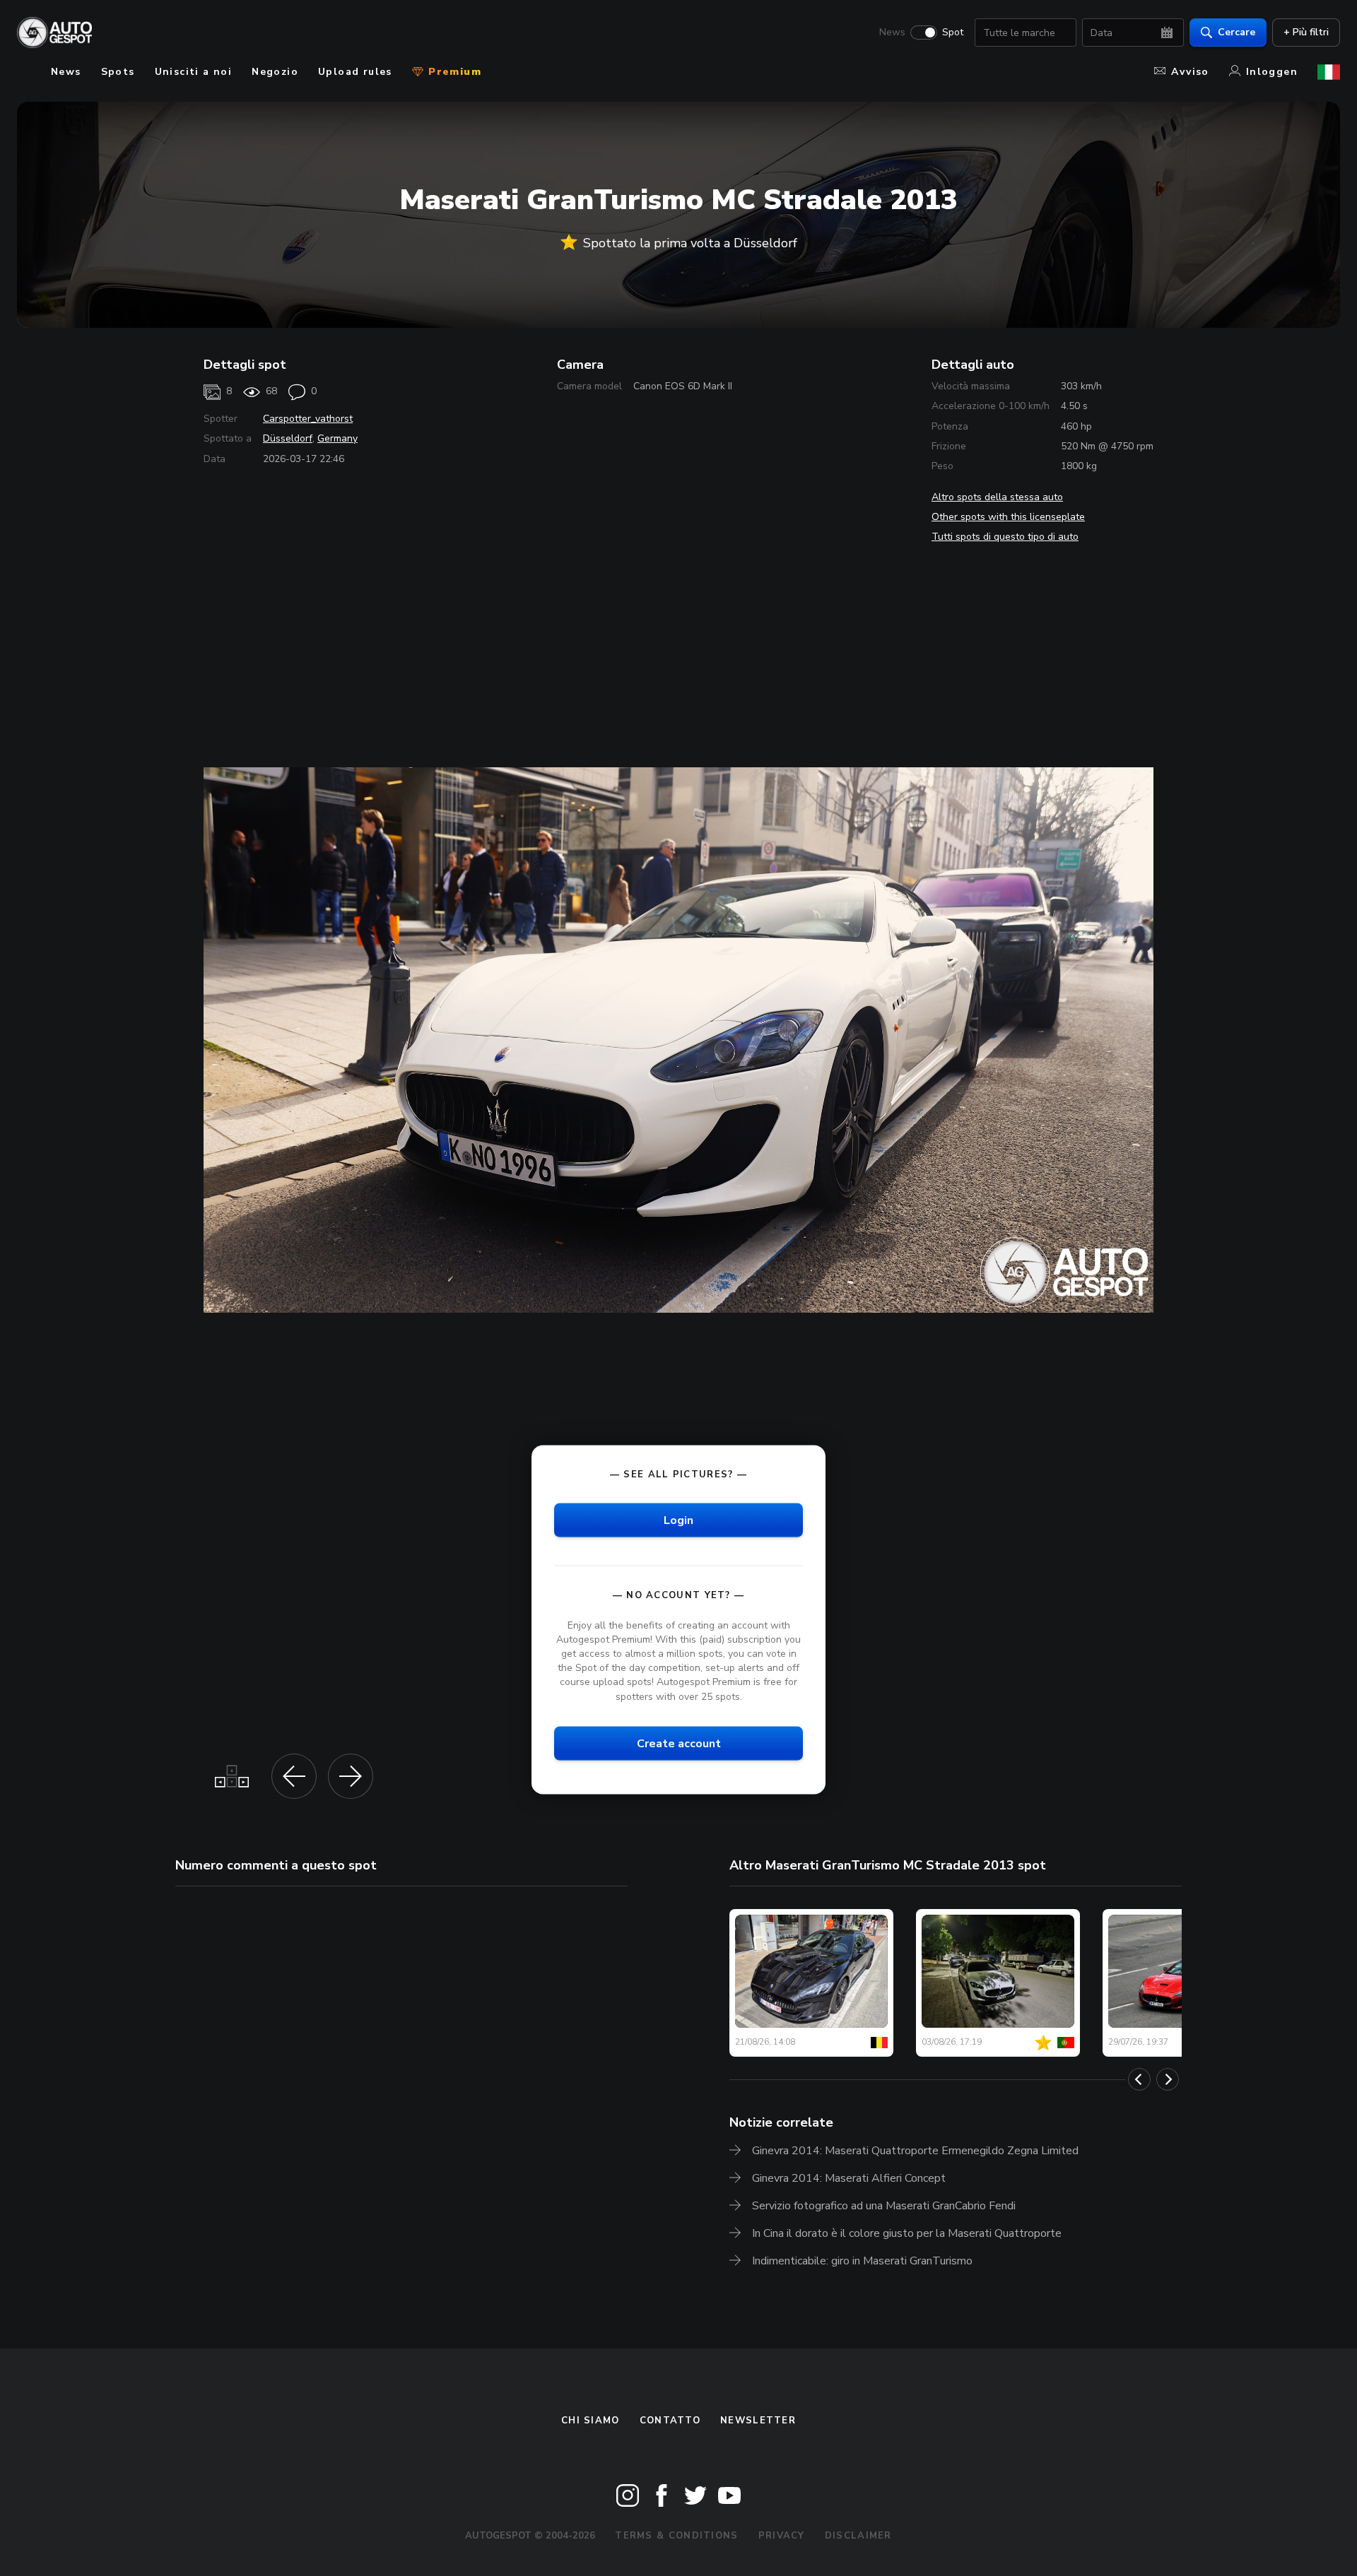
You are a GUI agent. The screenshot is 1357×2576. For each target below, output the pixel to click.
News (892, 33)
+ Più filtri (1306, 32)
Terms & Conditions (676, 2536)
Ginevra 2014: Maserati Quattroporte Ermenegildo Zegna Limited (915, 2151)
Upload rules (355, 72)
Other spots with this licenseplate (1008, 517)
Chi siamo (591, 2421)
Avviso (1190, 72)
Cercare (1236, 32)
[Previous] (1139, 2079)
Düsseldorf (288, 438)
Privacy (782, 2536)
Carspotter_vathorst (308, 419)
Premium (453, 72)
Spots (118, 72)
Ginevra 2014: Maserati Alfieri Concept (849, 2178)
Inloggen (1272, 72)
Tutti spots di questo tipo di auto (1005, 537)
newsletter (758, 2421)
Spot (953, 33)
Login (678, 1520)
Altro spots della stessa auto (997, 497)
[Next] (1168, 2079)
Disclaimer (858, 2536)
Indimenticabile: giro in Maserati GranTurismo (862, 2261)
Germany (337, 438)
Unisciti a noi (194, 72)
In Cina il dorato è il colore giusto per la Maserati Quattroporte (907, 2233)
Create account (679, 1743)
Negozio (275, 72)
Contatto (670, 2421)
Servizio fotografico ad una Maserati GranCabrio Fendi (884, 2206)
